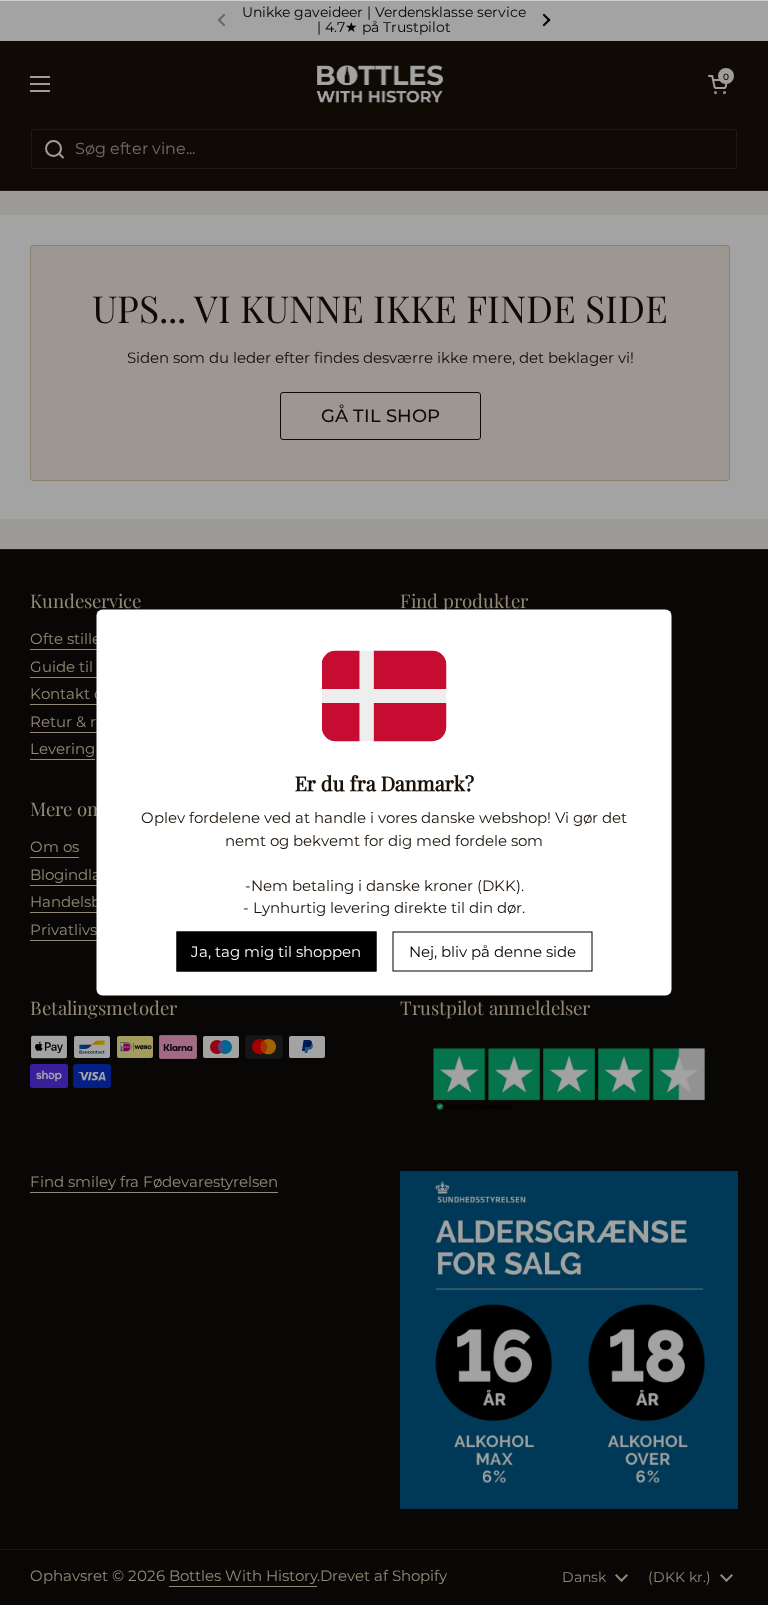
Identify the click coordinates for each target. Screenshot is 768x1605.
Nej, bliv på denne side (492, 950)
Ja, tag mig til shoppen (276, 950)
